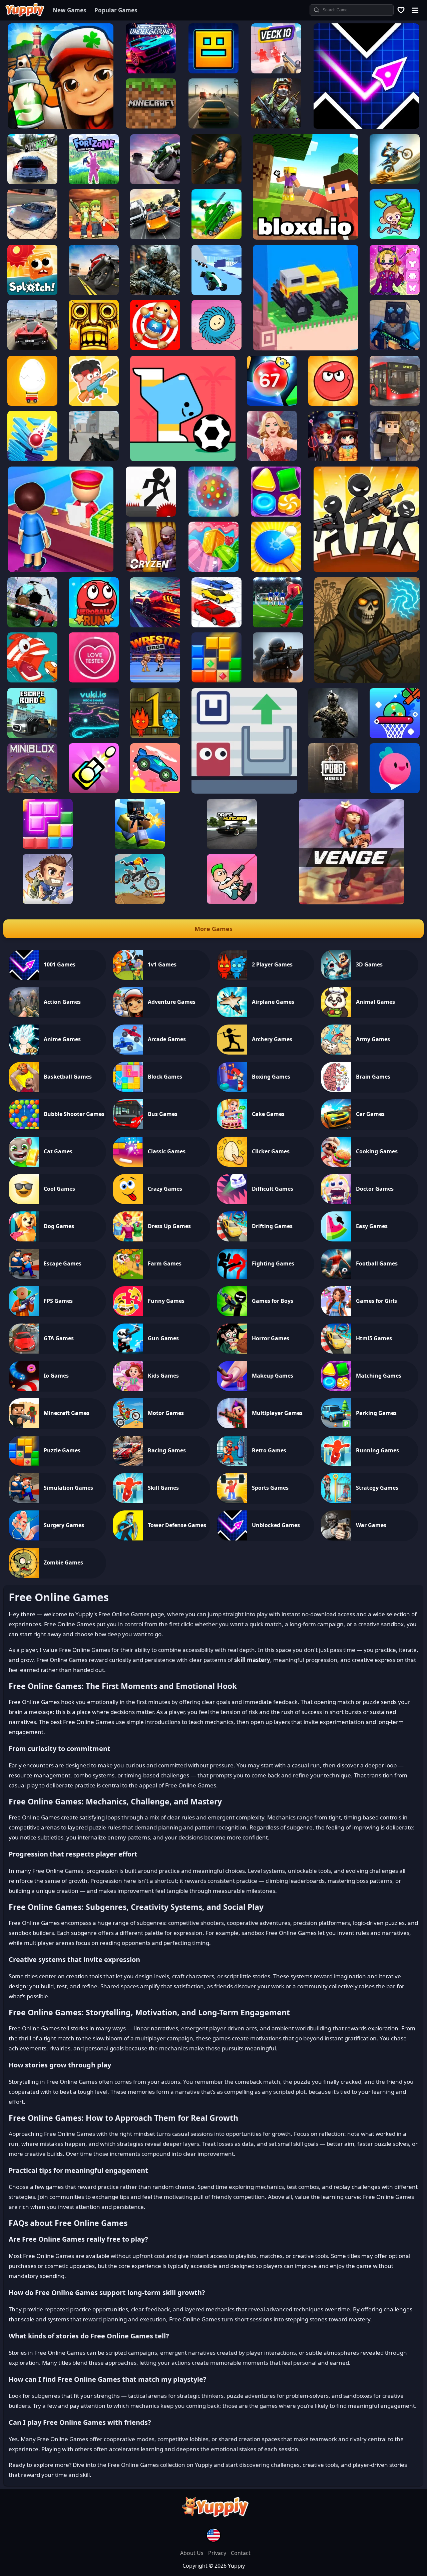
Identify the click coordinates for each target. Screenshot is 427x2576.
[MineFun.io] (94, 237)
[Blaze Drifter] (155, 625)
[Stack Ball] (32, 459)
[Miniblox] (32, 791)
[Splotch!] (32, 293)
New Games (69, 10)
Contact (241, 2553)
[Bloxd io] (306, 238)
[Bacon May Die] (94, 404)
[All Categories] (415, 10)
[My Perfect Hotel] (61, 570)
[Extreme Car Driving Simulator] (32, 237)
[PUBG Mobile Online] (333, 791)
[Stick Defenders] (366, 570)
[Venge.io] (352, 902)
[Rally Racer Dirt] (32, 182)
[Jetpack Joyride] (48, 902)
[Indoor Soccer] (278, 625)
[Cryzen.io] (151, 570)
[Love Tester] (94, 680)
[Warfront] (155, 293)
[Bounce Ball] (272, 404)
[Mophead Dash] (217, 348)
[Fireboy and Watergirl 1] (155, 736)
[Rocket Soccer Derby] (32, 625)
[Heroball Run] (94, 625)
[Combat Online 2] (94, 459)
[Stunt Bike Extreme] (395, 182)
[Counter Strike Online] (276, 126)
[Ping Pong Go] (276, 570)
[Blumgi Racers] (155, 791)
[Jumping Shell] (244, 792)
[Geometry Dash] (213, 71)
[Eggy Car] (32, 404)
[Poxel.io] (140, 847)
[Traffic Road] (94, 293)
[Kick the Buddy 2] (155, 348)
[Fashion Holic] (272, 459)
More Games (213, 929)
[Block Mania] (48, 847)
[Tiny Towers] (94, 791)
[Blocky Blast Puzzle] (217, 680)
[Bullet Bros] (232, 902)
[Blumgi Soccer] (183, 459)
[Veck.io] (276, 71)
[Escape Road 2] (32, 736)
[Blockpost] (395, 348)
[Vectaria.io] (395, 459)
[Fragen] (278, 680)
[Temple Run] (94, 348)
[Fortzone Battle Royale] (94, 182)
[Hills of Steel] (217, 237)
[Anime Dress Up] (395, 293)
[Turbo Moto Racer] (155, 182)
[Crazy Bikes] (140, 902)
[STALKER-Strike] (367, 681)
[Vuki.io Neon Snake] (94, 736)
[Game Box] (401, 10)
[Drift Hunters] (232, 847)
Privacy (218, 2553)
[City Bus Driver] (395, 404)
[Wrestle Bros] (155, 680)
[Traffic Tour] (32, 348)
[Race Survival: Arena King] (217, 625)
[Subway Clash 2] (217, 182)
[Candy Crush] (213, 515)
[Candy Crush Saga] (213, 570)
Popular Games (116, 10)
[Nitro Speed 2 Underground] (151, 71)
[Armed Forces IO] (333, 736)
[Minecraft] (151, 126)
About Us (192, 2553)
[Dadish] (395, 791)
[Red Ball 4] (333, 404)
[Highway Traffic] (213, 126)
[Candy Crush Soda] (276, 515)
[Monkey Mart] (395, 237)
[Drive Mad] (306, 348)
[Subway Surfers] (61, 127)
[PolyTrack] (217, 293)
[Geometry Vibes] (366, 127)
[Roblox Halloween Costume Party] (333, 459)
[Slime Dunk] (395, 736)
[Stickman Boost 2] (151, 515)
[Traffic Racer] (155, 237)
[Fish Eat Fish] (32, 680)
